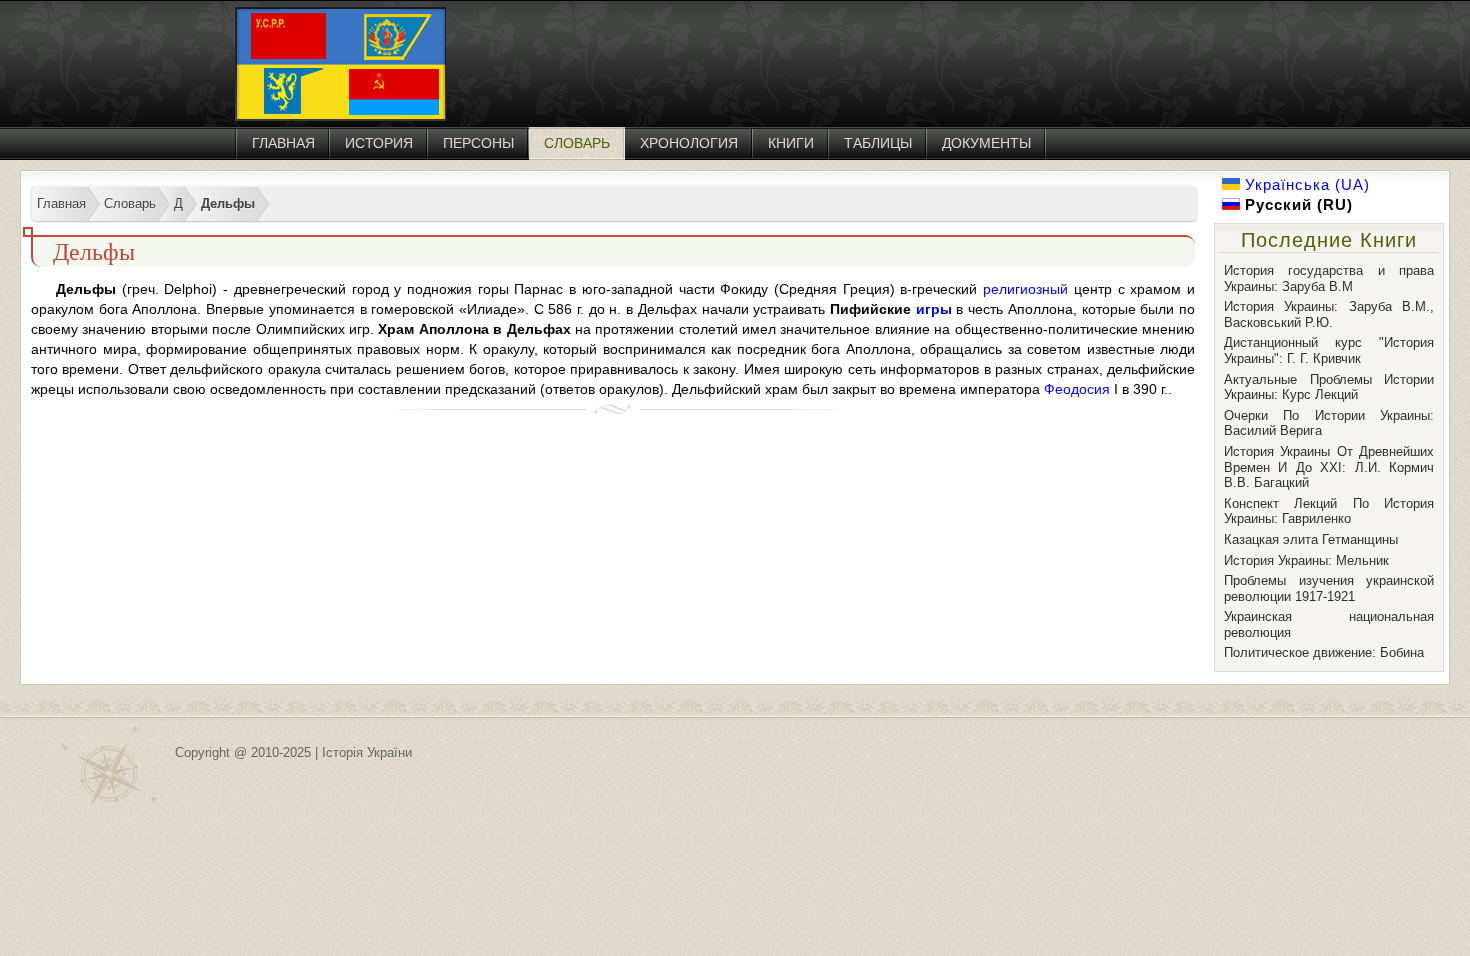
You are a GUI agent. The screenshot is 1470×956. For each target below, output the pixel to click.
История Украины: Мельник (1306, 560)
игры (934, 309)
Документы (986, 143)
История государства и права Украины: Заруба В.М (1329, 278)
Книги (791, 143)
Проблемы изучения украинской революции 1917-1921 (1329, 588)
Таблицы (878, 143)
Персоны (478, 143)
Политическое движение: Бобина (1324, 652)
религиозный (1025, 289)
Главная (283, 143)
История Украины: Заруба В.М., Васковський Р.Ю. (1329, 314)
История (379, 143)
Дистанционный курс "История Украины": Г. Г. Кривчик (1329, 350)
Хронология (689, 143)
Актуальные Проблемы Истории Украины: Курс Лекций (1329, 387)
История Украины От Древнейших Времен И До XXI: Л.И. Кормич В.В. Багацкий (1329, 467)
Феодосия (1077, 389)
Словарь (577, 143)
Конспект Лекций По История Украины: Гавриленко (1329, 511)
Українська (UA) (1305, 184)
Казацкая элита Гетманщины (1311, 539)
